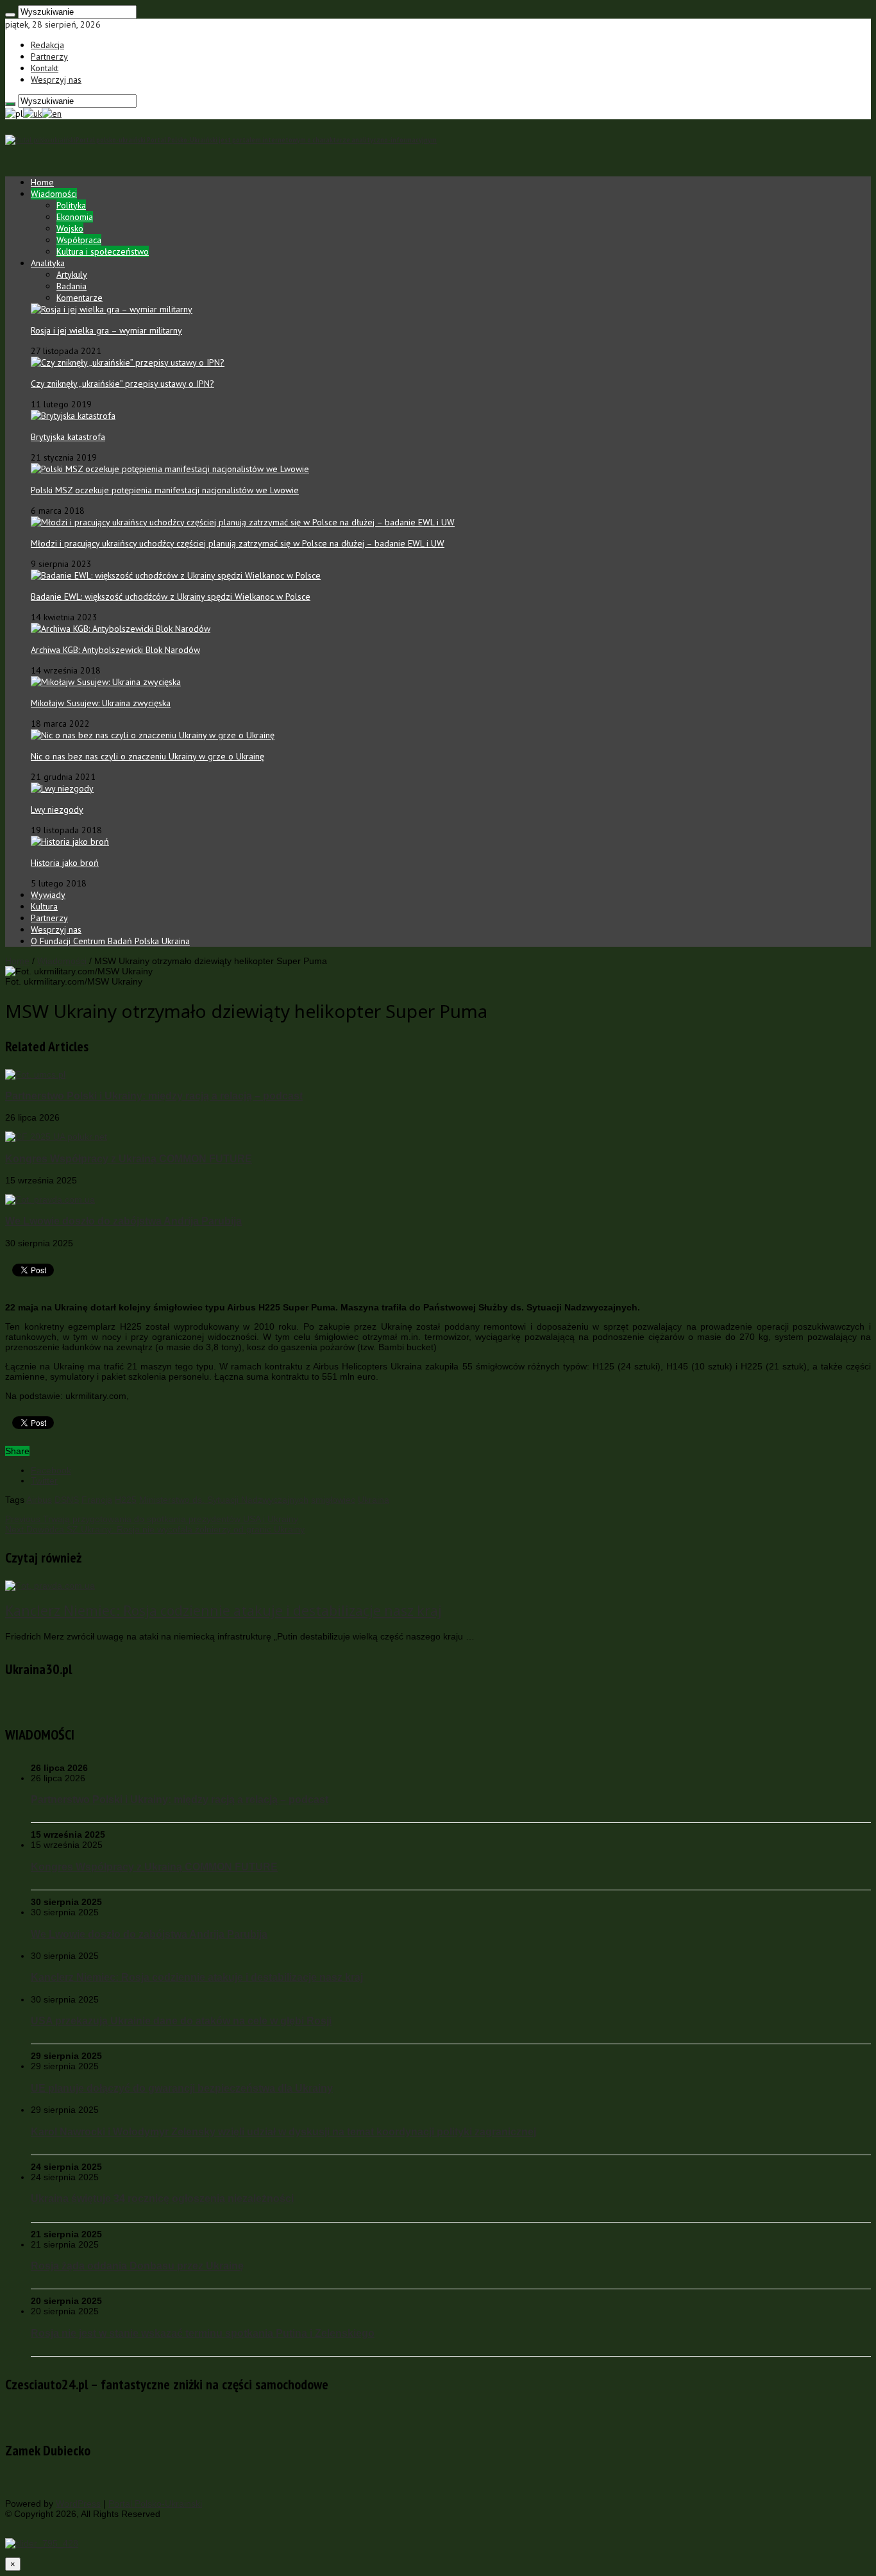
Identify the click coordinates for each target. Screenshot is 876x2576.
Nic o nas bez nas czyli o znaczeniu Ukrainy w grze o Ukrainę (147, 756)
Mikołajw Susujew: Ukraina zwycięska (101, 703)
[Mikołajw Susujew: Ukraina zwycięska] (106, 682)
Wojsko (70, 228)
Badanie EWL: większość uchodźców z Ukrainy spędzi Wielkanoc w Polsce (171, 597)
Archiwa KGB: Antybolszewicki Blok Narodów (115, 650)
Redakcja (47, 45)
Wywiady (48, 895)
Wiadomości (54, 194)
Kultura (44, 906)
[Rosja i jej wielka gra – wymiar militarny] (112, 309)
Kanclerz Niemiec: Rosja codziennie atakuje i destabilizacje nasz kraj (223, 1611)
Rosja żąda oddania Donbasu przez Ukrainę (137, 2266)
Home (42, 182)
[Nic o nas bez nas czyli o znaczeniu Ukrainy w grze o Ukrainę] (153, 735)
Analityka (48, 263)
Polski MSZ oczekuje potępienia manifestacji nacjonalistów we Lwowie (165, 490)
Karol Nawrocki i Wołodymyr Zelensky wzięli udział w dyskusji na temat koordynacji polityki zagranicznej (283, 2131)
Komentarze (80, 298)
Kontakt (45, 68)
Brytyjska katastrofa (68, 437)
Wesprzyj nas (56, 80)
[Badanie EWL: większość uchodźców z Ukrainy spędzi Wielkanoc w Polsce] (176, 575)
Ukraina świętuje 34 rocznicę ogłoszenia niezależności (162, 2198)
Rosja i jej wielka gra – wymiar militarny (106, 330)
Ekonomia (75, 217)
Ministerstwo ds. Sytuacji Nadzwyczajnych (224, 1500)
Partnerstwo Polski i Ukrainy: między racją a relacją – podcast (154, 1096)
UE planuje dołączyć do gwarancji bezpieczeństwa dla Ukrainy (182, 2088)
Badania (72, 286)
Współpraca (79, 240)
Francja (97, 1500)
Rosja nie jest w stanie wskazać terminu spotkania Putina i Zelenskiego (203, 2333)
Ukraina (374, 1500)
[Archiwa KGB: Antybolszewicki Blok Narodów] (121, 629)
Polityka (71, 205)
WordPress (78, 2504)
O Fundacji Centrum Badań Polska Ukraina (110, 941)
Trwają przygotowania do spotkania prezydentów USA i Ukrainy (152, 1519)
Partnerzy (49, 56)
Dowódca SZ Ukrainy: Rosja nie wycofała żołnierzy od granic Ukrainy (155, 1529)
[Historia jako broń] (70, 842)
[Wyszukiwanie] (10, 15)
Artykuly (72, 275)
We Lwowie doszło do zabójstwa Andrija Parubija (123, 1221)
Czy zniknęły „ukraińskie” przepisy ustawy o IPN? (122, 384)
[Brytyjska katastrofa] (73, 416)
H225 (126, 1500)
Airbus (39, 1500)
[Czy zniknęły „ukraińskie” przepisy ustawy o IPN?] (128, 362)
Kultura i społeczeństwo (103, 251)
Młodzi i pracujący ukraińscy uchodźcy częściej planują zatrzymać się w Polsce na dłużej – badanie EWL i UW (238, 543)
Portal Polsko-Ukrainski (155, 2504)
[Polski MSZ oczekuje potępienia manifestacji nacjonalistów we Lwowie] (170, 469)
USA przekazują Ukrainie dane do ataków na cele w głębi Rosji (181, 2021)
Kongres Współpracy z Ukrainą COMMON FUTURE (129, 1158)
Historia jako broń (65, 863)
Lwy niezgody (57, 809)
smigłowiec (333, 1500)
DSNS (67, 1500)
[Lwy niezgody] (62, 788)
